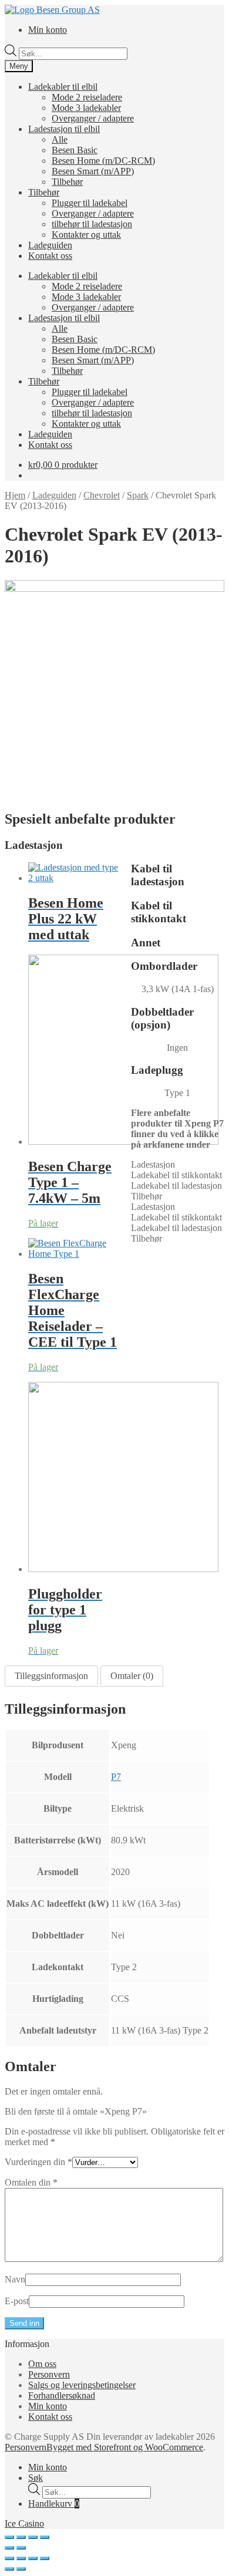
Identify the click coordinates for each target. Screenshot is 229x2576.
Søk (36, 2478)
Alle (60, 139)
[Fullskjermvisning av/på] (33, 2537)
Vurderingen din (38, 2162)
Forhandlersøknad (62, 2395)
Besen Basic (75, 150)
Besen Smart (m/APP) (93, 171)
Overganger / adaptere (93, 118)
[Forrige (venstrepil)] (9, 2548)
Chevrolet (102, 495)
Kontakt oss (50, 256)
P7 (116, 1777)
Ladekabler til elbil (63, 87)
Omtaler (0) (132, 1676)
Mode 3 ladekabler (86, 108)
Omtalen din (31, 2182)
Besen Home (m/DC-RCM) (103, 161)
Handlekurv (54, 2503)
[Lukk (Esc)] (9, 2537)
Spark (138, 495)
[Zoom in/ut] (45, 2537)
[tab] (51, 1676)
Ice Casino (24, 2523)
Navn (15, 2279)
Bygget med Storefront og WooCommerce (125, 2447)
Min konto (48, 30)
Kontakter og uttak (86, 235)
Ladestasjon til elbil (64, 129)
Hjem (15, 495)
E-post (17, 2301)
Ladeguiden (50, 245)
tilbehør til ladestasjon (92, 224)
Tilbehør (67, 182)
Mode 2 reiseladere (87, 97)
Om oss (42, 2364)
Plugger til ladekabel (90, 203)
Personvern (49, 2374)
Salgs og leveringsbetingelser (82, 2385)
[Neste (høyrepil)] (21, 2548)
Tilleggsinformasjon (51, 1676)
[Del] (21, 2537)
